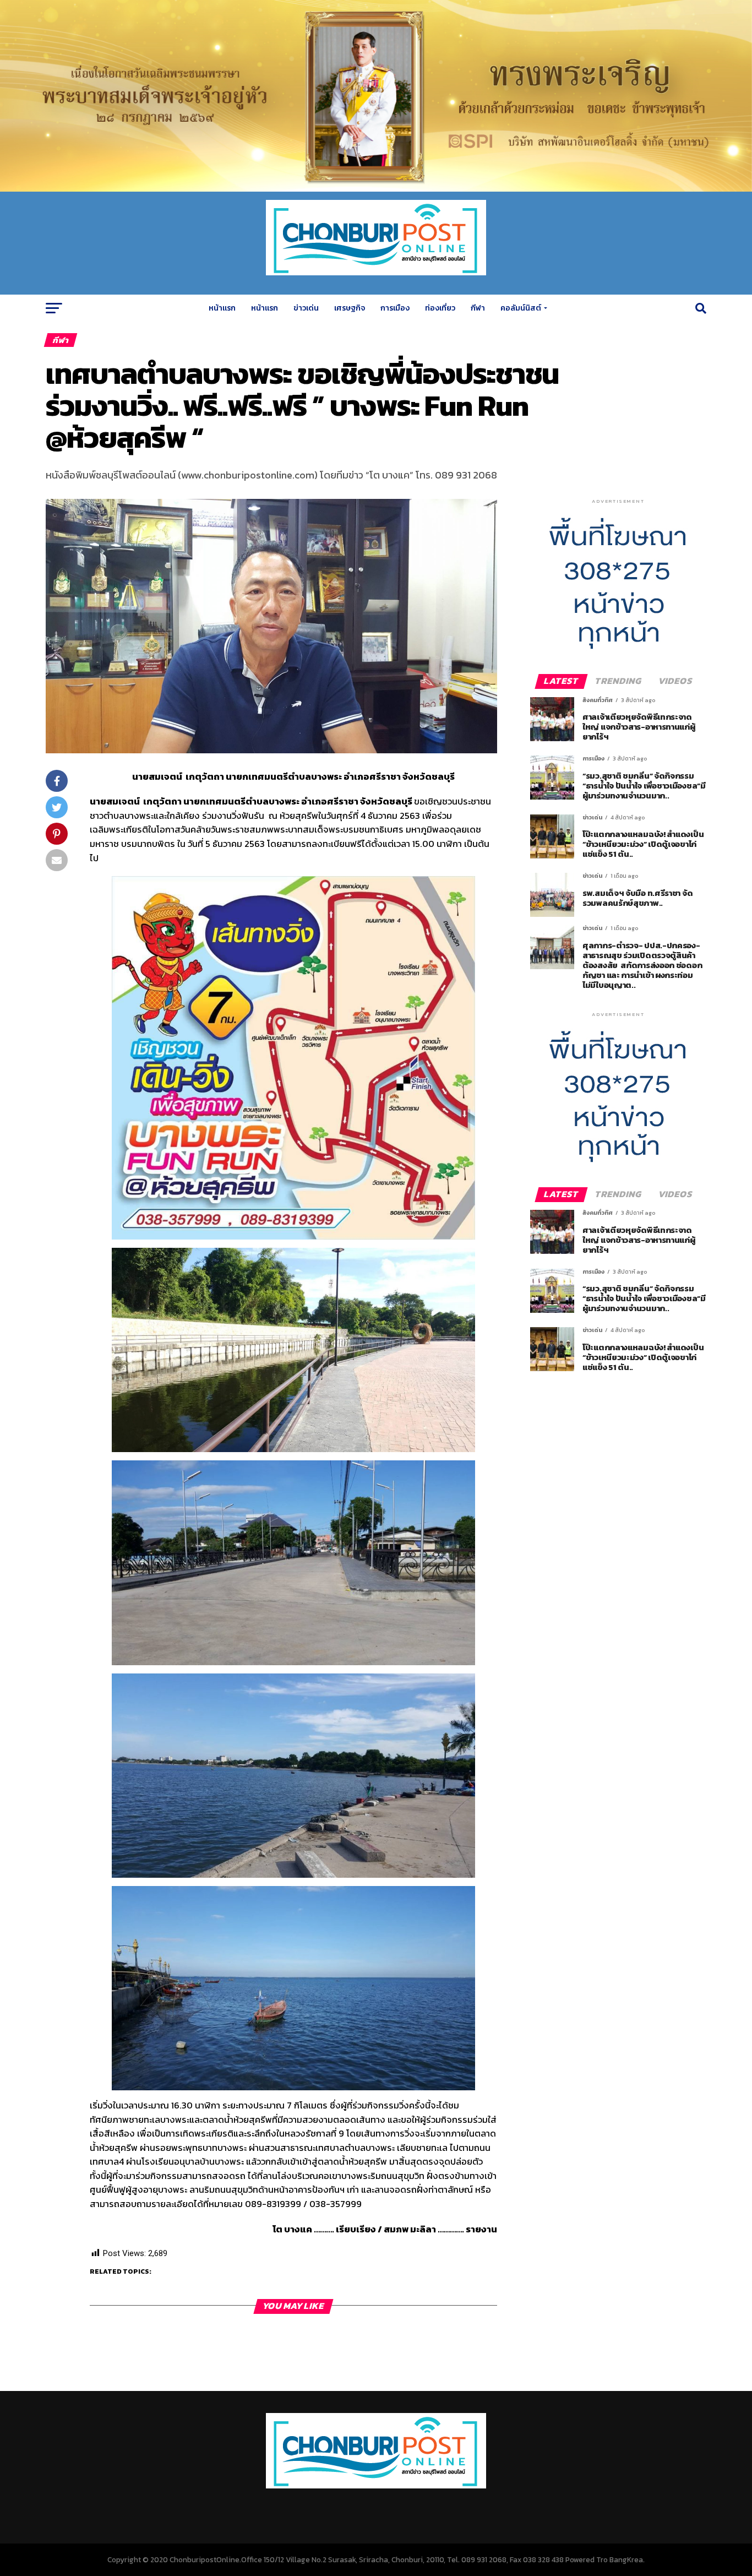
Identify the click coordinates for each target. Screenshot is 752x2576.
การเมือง (395, 308)
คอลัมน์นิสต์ (521, 308)
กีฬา (478, 308)
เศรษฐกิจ (350, 308)
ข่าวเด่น (306, 308)
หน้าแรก (222, 308)
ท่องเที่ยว (440, 308)
